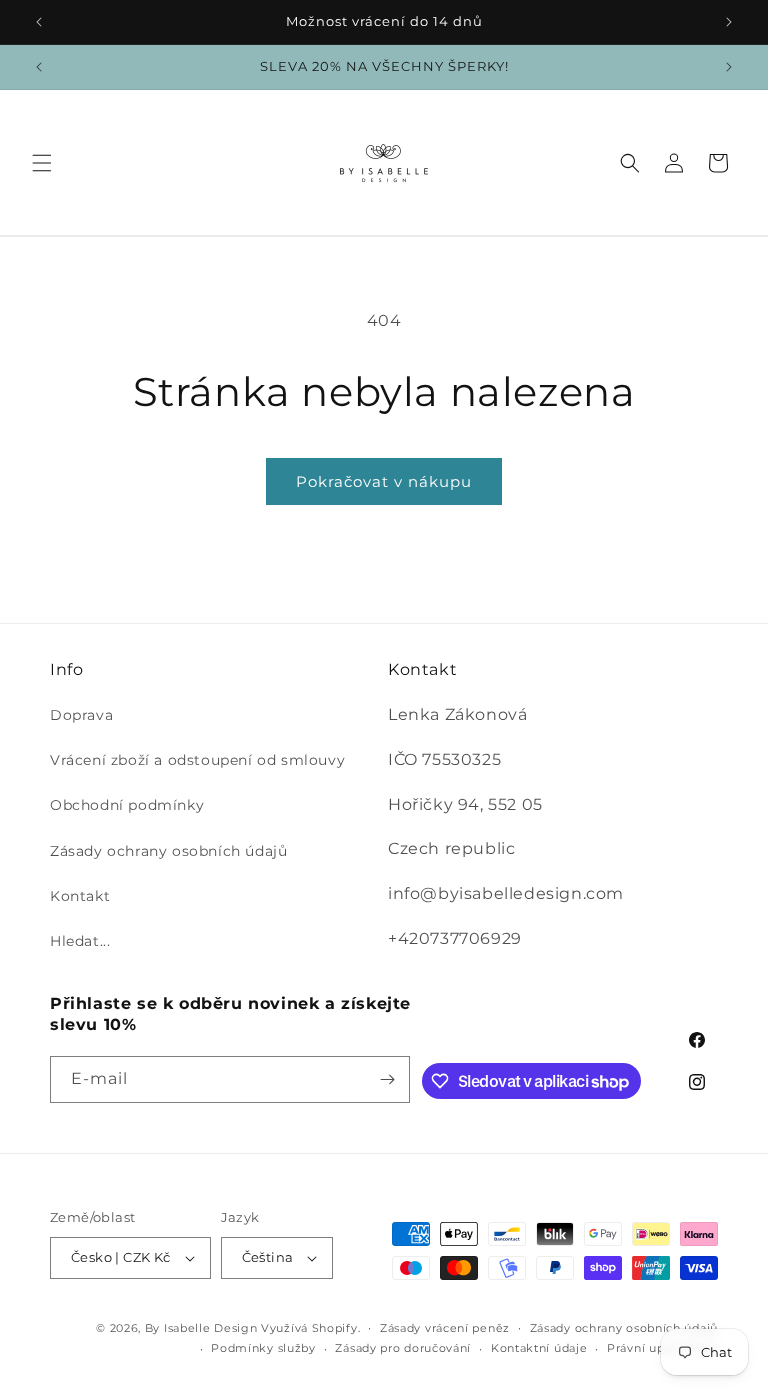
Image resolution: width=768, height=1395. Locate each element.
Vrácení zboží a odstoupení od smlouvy (197, 760)
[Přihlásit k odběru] (387, 1079)
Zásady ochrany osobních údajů (168, 851)
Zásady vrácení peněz (445, 1328)
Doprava (81, 715)
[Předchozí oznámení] (39, 22)
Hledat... (80, 941)
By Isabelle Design (201, 1328)
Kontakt (80, 896)
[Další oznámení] (729, 22)
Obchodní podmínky (127, 805)
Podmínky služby (263, 1348)
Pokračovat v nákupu (384, 481)
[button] (42, 163)
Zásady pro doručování (403, 1348)
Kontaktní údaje (539, 1348)
